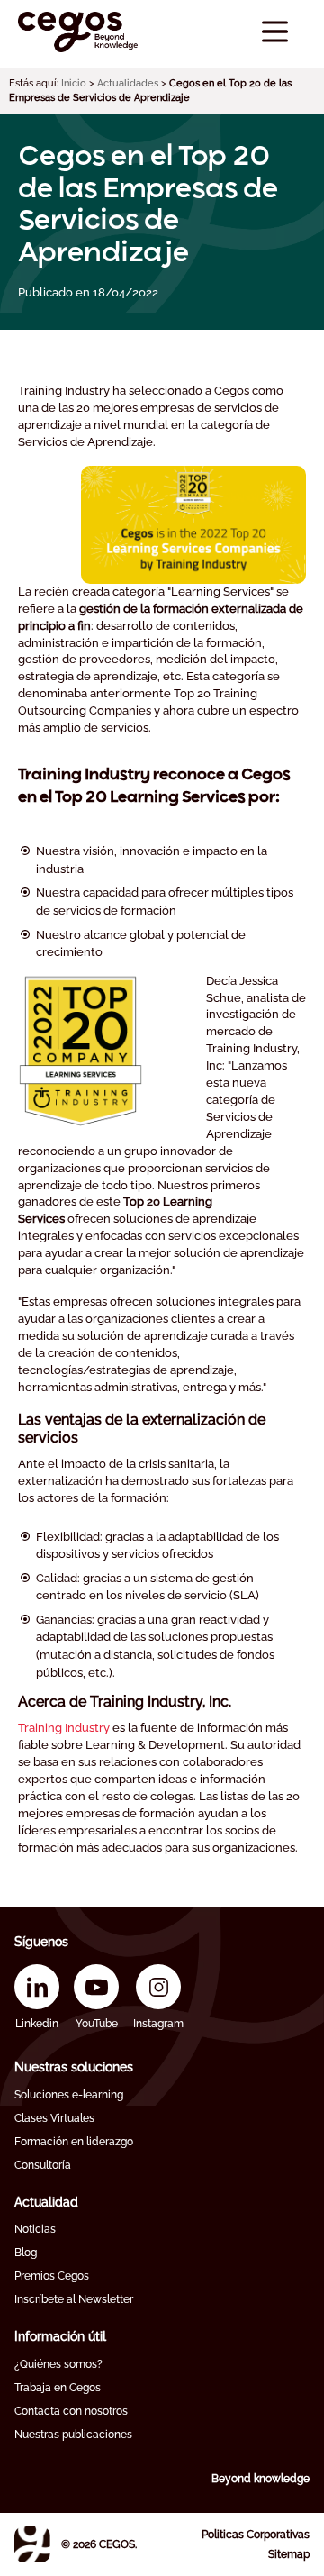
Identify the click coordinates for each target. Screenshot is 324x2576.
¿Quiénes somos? (58, 2364)
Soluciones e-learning (69, 2095)
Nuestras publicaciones (73, 2435)
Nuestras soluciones (74, 2067)
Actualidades (128, 83)
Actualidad (46, 2202)
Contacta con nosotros (71, 2411)
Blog (26, 2253)
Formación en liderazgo (74, 2142)
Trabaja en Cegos (58, 2388)
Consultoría (43, 2165)
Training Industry (64, 1728)
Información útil (60, 2336)
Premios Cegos (52, 2276)
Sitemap (289, 2554)
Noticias (35, 2229)
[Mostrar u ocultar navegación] (275, 32)
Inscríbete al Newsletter (74, 2299)
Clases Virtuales (54, 2118)
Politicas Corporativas (256, 2535)
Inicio (74, 83)
